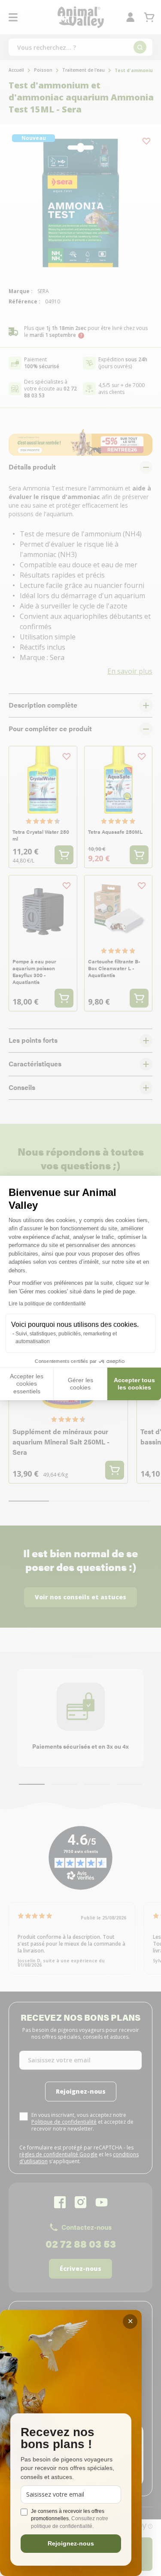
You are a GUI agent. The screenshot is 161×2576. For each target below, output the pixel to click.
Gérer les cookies (80, 1384)
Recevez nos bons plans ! (58, 2438)
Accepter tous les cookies (134, 1384)
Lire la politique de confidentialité (47, 1304)
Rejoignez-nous (71, 2543)
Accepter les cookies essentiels (27, 1384)
